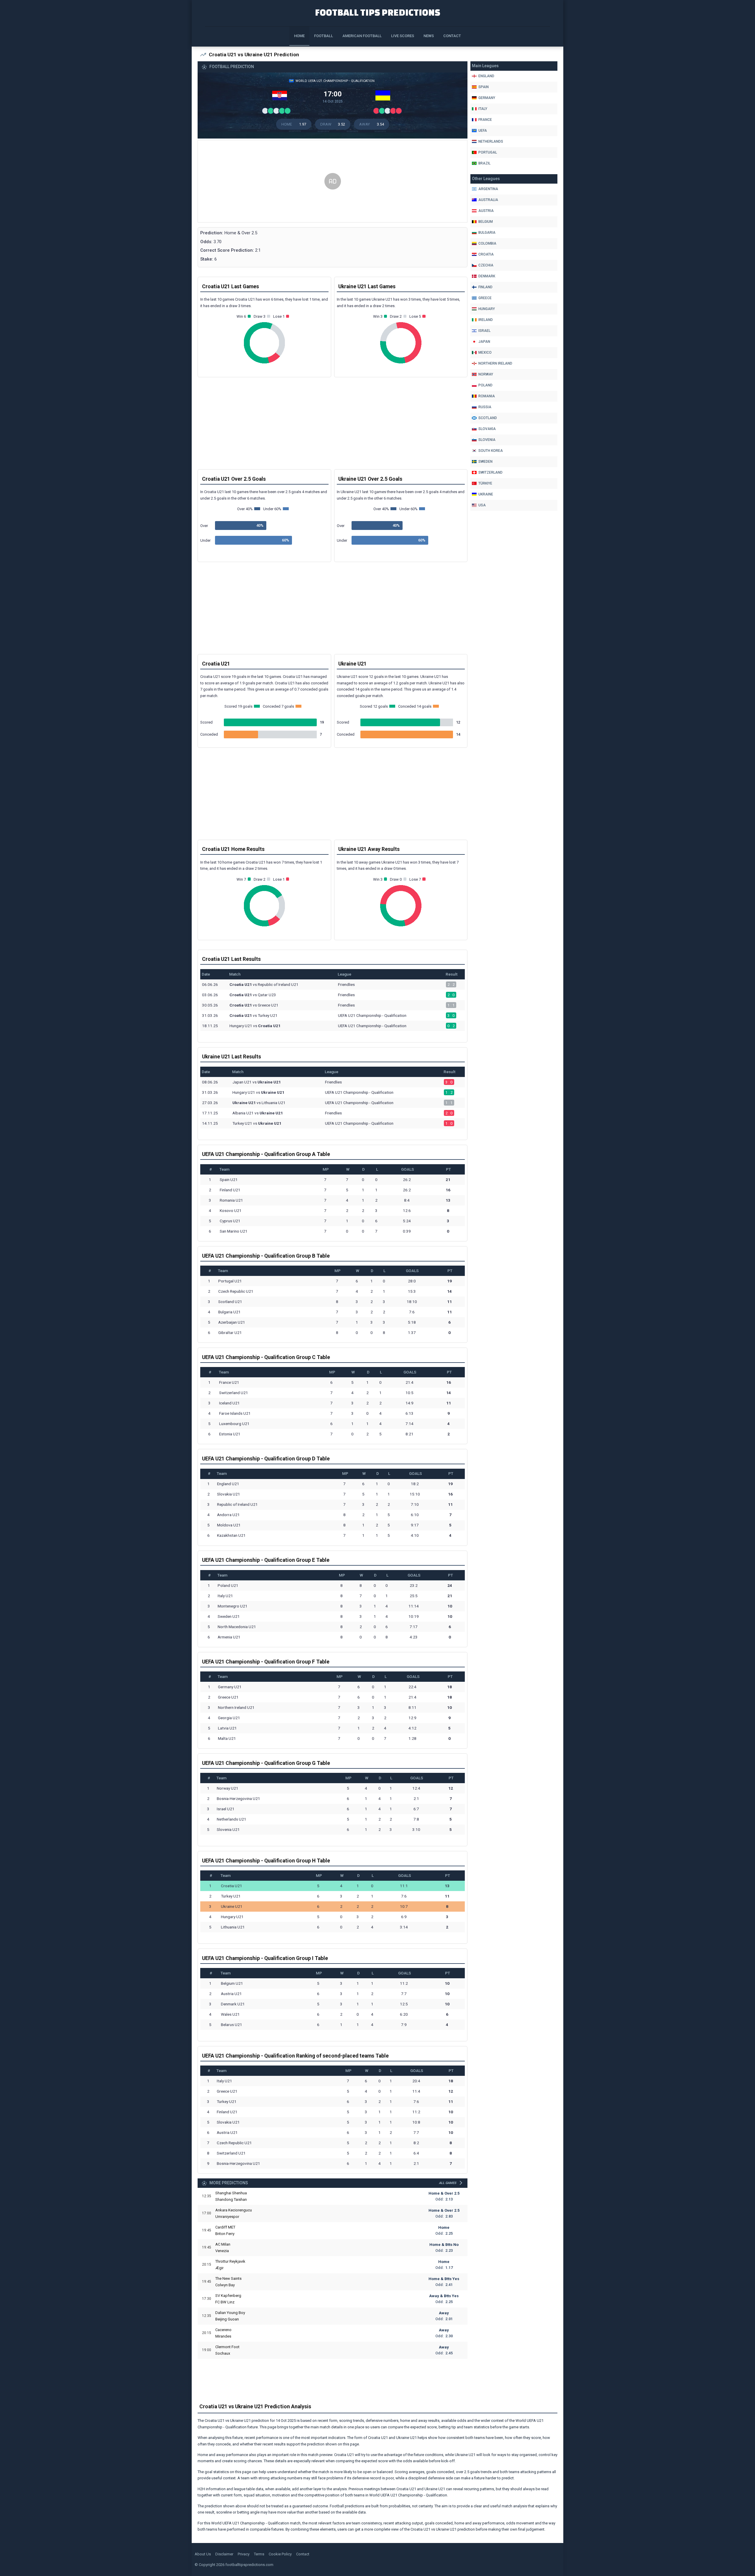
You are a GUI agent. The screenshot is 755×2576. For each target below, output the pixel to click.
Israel (484, 331)
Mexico (485, 353)
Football (324, 36)
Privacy (244, 2554)
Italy (483, 109)
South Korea (491, 451)
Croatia (486, 254)
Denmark (487, 276)
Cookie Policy (280, 2554)
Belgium (486, 222)
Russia (485, 407)
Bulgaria (487, 233)
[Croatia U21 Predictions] (281, 97)
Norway (486, 374)
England (486, 76)
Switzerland (490, 472)
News (429, 36)
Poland (485, 385)
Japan (484, 342)
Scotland (488, 418)
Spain (484, 87)
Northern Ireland (495, 363)
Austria (486, 211)
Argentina (488, 189)
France (485, 120)
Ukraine (486, 494)
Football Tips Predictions (378, 12)
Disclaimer (224, 2554)
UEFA (483, 131)
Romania (487, 396)
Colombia (487, 243)
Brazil (484, 163)
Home (299, 36)
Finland (485, 287)
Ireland (486, 320)
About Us (203, 2554)
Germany (487, 98)
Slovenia (487, 440)
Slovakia (487, 429)
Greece (485, 298)
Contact (452, 36)
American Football (362, 36)
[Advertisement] (333, 182)
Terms (259, 2554)
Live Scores (403, 36)
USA (482, 505)
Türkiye (485, 483)
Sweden (485, 462)
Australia (488, 200)
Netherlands (491, 141)
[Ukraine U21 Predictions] (384, 97)
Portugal (488, 152)
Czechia (486, 265)
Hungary (487, 309)
